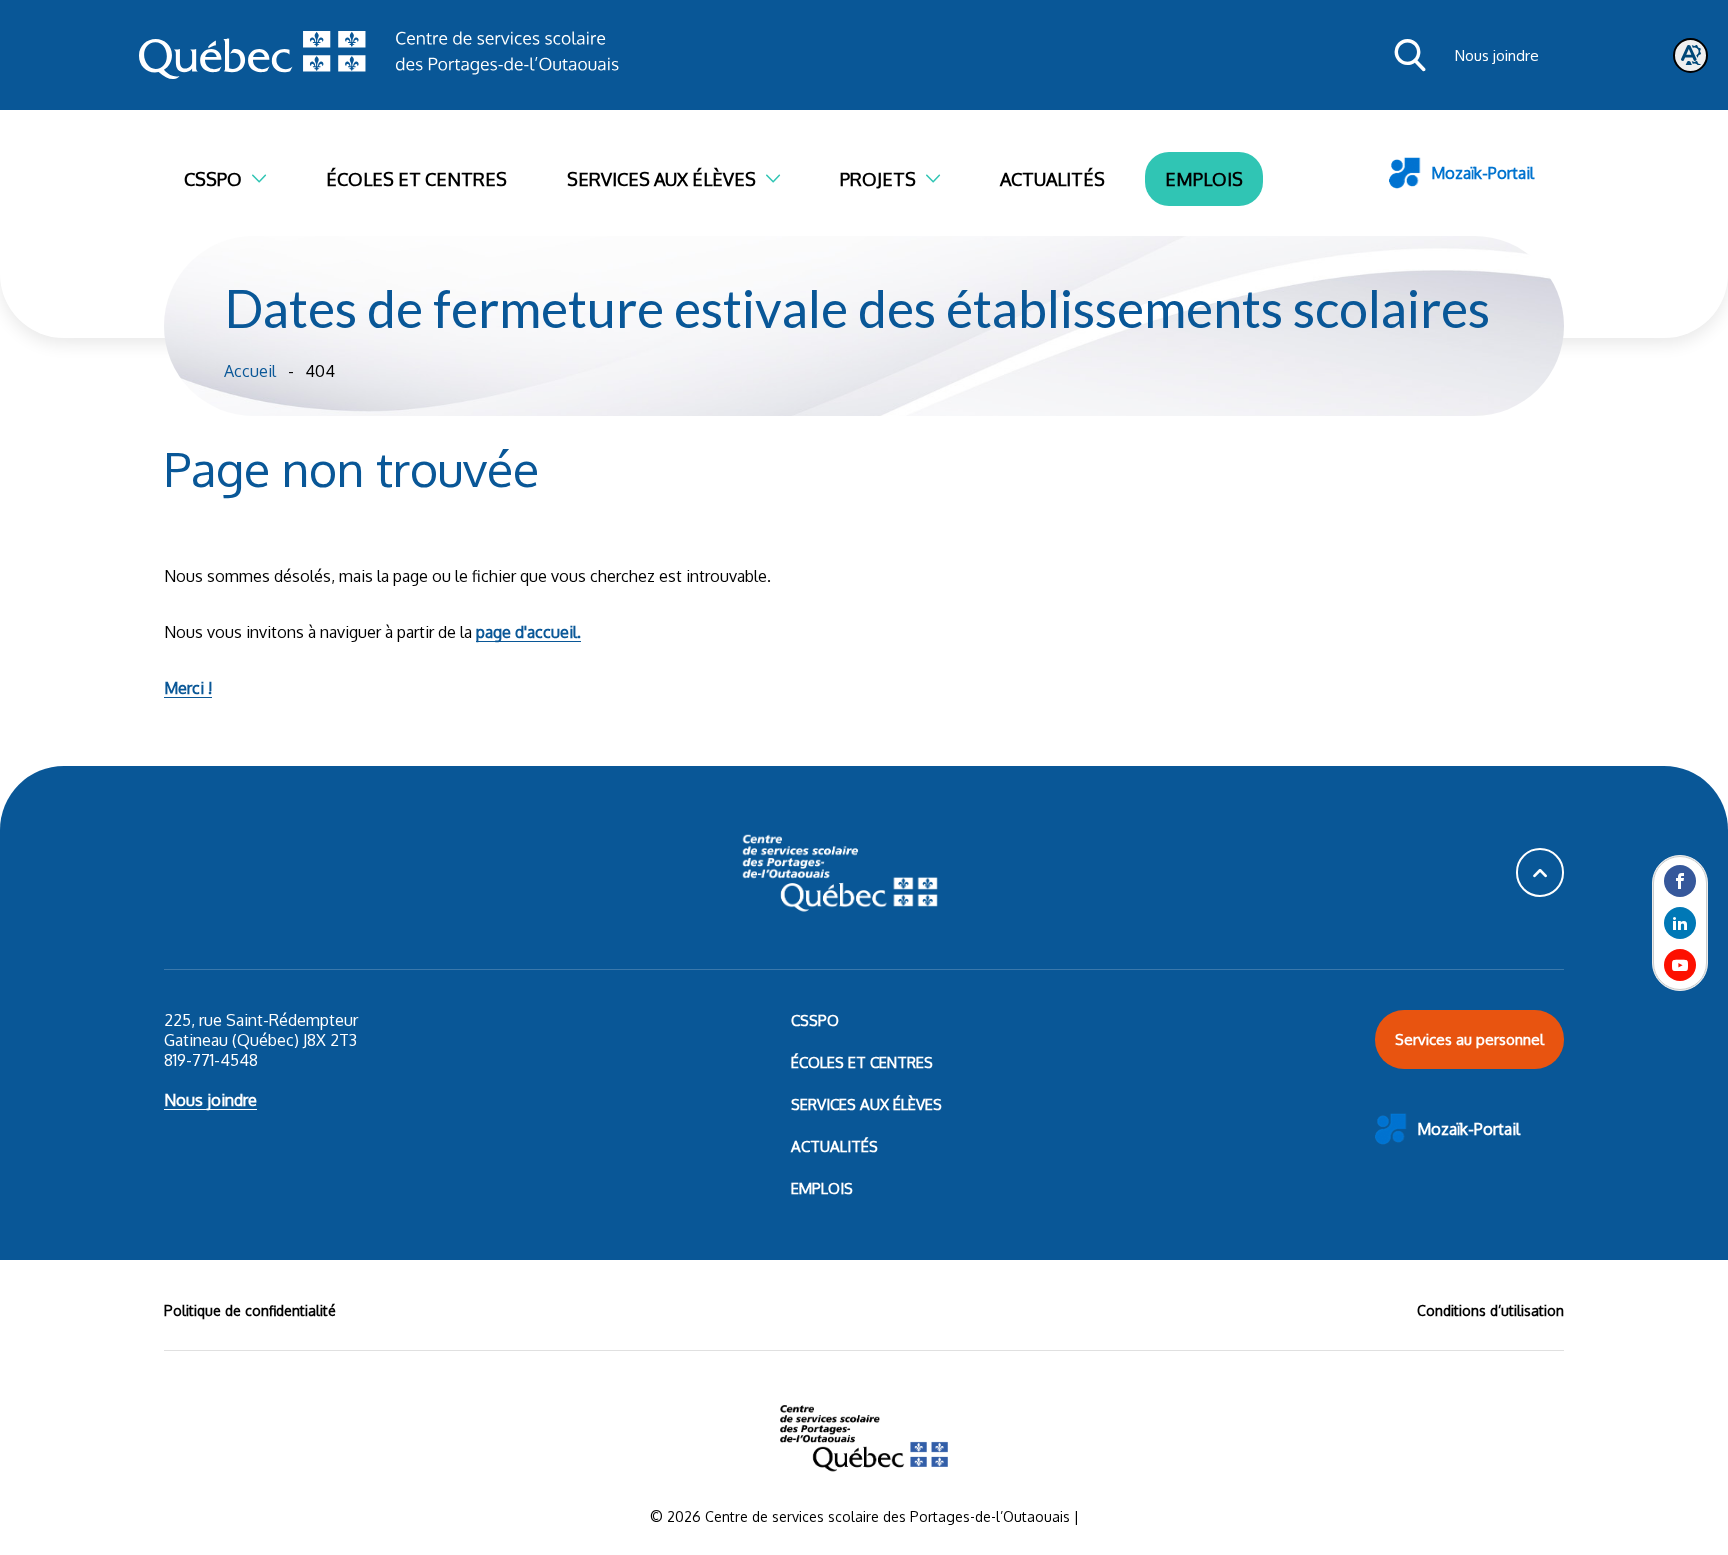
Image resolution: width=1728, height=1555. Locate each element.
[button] (1540, 872)
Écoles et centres (416, 179)
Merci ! (188, 688)
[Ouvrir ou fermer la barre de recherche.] (1410, 55)
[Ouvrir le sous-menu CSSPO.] (269, 179)
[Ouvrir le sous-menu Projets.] (943, 179)
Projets (878, 179)
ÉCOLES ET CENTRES (862, 1062)
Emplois (1204, 179)
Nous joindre (1497, 55)
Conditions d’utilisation (1490, 1310)
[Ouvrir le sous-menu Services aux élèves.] (783, 179)
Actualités (1052, 179)
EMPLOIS (822, 1188)
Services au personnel (1469, 1039)
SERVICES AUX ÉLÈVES (866, 1104)
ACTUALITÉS (834, 1146)
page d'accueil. (528, 632)
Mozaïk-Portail (1482, 173)
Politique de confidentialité (250, 1310)
